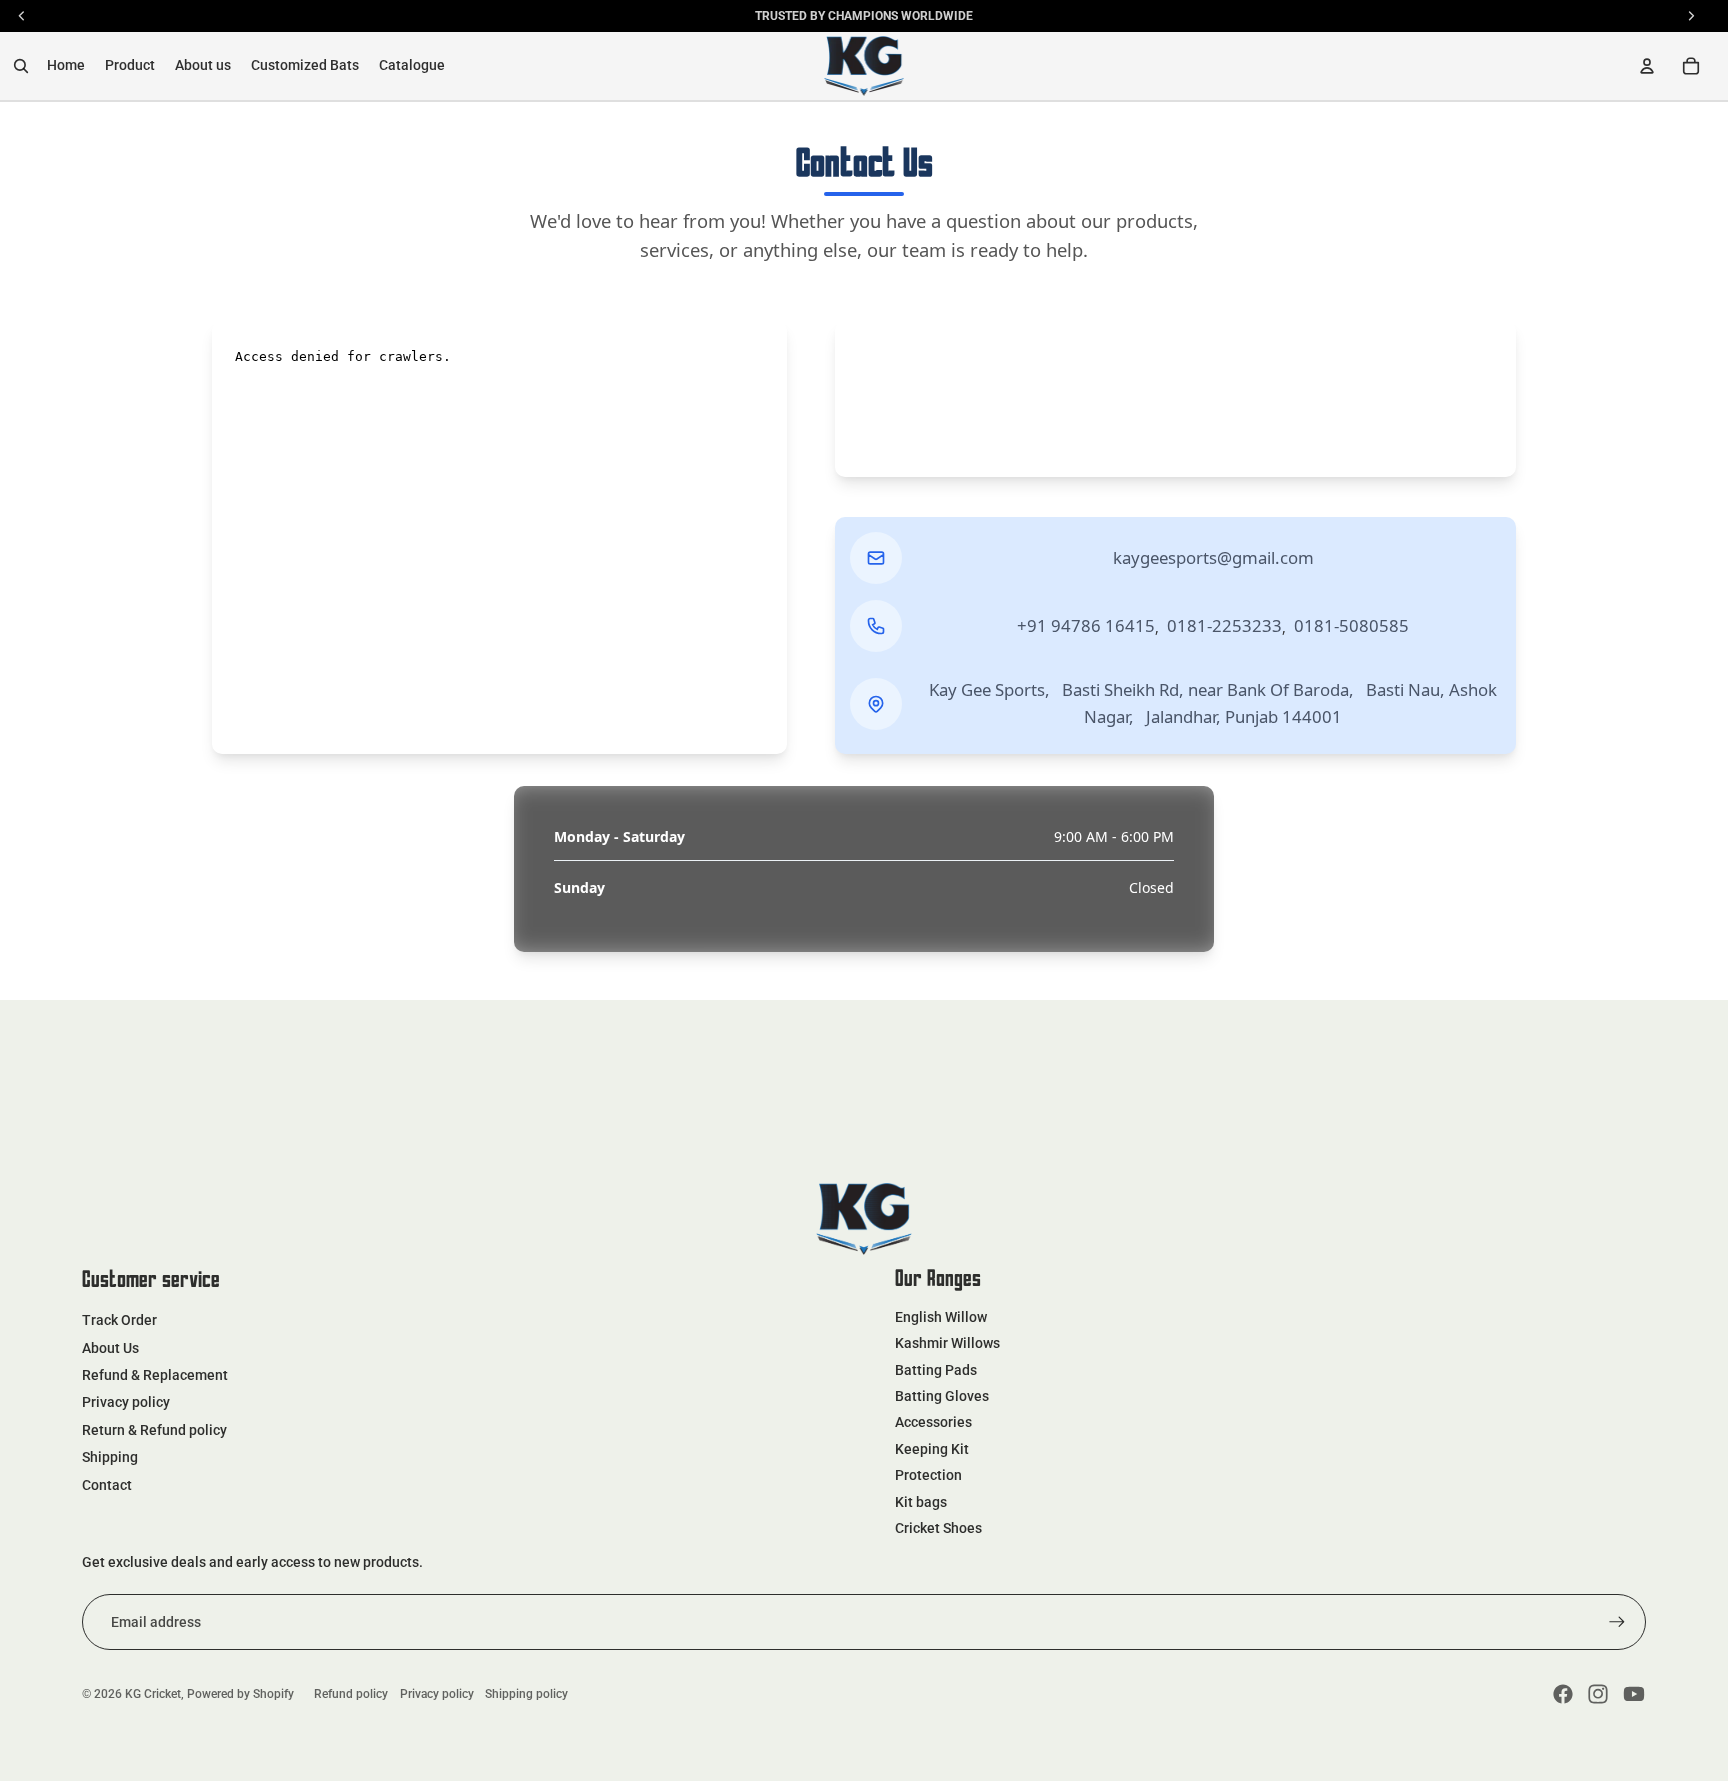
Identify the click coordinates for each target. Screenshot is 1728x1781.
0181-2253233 (1224, 625)
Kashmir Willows (947, 1343)
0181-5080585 (1351, 625)
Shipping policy (526, 1694)
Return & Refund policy (154, 1430)
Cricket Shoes (938, 1528)
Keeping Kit (932, 1449)
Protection (928, 1475)
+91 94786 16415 (1086, 625)
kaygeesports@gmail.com (1213, 557)
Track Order (119, 1320)
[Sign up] (1617, 1622)
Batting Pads (936, 1370)
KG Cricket (153, 1694)
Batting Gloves (942, 1396)
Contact (107, 1485)
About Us (110, 1348)
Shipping (110, 1457)
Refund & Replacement (155, 1375)
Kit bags (921, 1502)
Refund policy (351, 1694)
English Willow (941, 1317)
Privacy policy (126, 1402)
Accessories (933, 1422)
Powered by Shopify (240, 1694)
